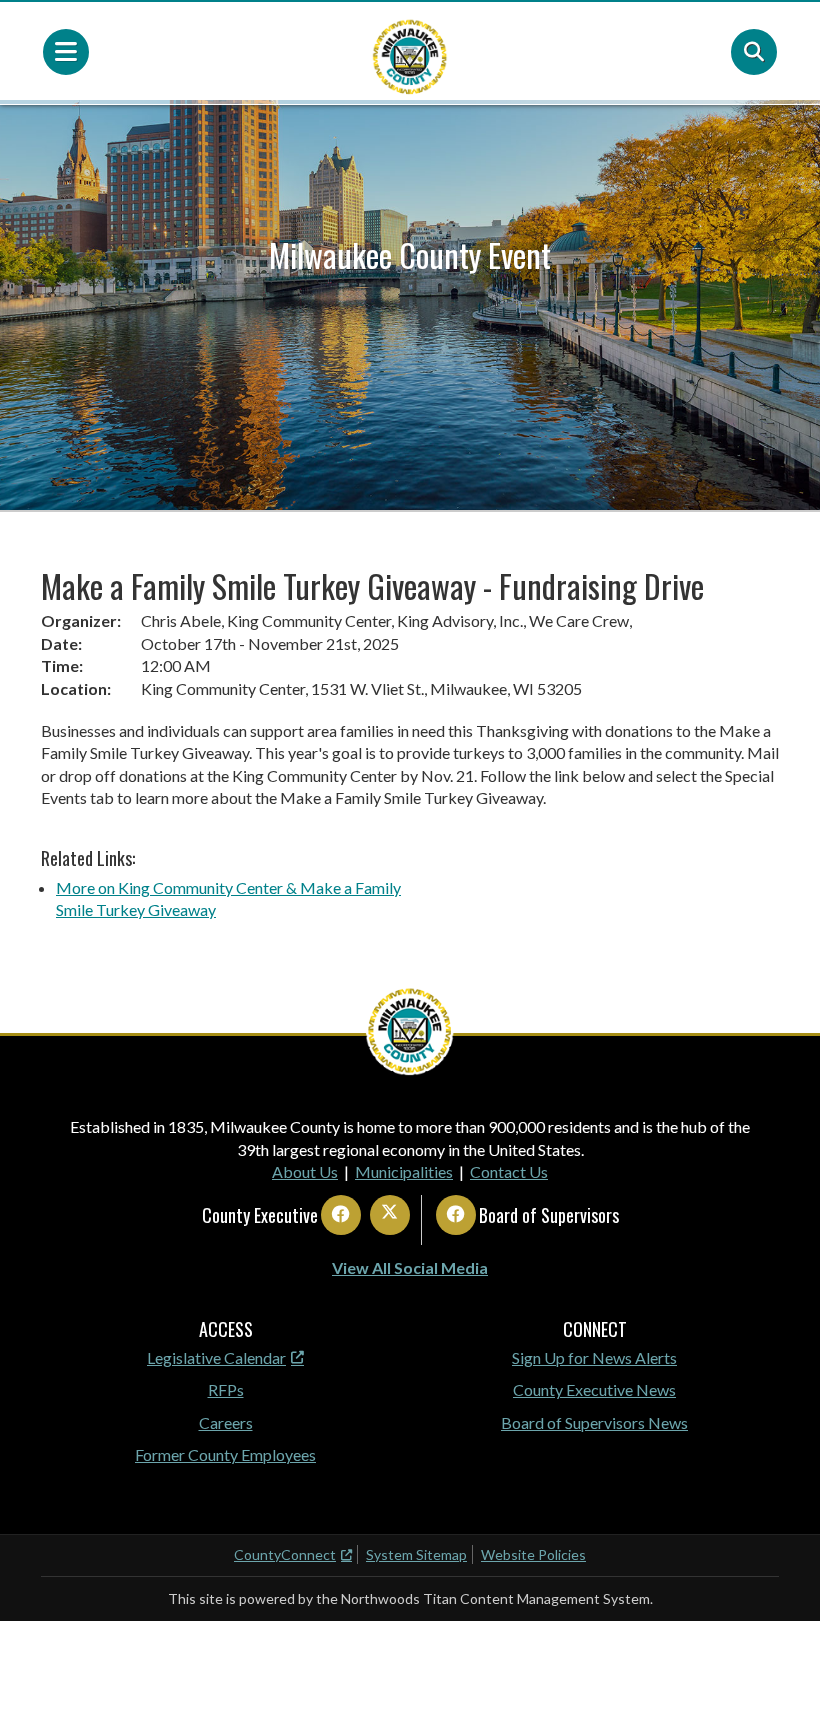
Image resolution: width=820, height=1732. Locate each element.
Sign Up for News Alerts (594, 1357)
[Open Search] (754, 52)
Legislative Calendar (216, 1357)
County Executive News (594, 1389)
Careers (226, 1422)
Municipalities (404, 1171)
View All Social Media (410, 1267)
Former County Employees (225, 1454)
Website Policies (533, 1554)
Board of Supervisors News (594, 1422)
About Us (305, 1171)
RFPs (226, 1389)
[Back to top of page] (778, 1685)
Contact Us (509, 1171)
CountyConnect (285, 1554)
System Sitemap (416, 1554)
